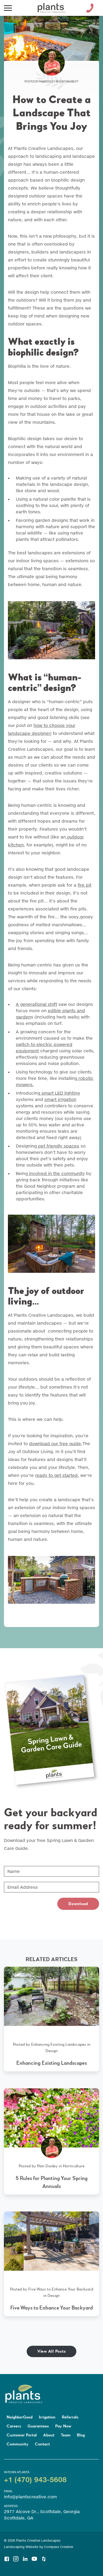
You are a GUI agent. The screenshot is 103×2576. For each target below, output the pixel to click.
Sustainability (69, 82)
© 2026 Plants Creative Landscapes (32, 2540)
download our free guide (55, 1443)
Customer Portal (22, 2435)
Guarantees (38, 2426)
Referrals (70, 2417)
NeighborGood (20, 2417)
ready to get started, (57, 1475)
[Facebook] (7, 2557)
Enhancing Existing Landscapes (59, 2044)
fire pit (85, 885)
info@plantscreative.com (30, 2497)
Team (66, 2435)
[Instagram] (16, 2557)
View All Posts (52, 2351)
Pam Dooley (47, 82)
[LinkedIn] (25, 2557)
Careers (14, 2426)
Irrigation (47, 2417)
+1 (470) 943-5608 (35, 2479)
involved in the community (56, 1173)
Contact (42, 2444)
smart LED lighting (60, 1093)
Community (18, 2444)
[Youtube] (34, 2557)
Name (11, 1868)
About (49, 2435)
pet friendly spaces (58, 1146)
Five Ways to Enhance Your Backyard (61, 2289)
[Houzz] (44, 2557)
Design (51, 2051)
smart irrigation (60, 1099)
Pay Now (63, 2426)
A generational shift (36, 1004)
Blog (81, 2435)
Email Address (19, 1884)
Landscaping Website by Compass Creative (39, 2547)
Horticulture (74, 2166)
